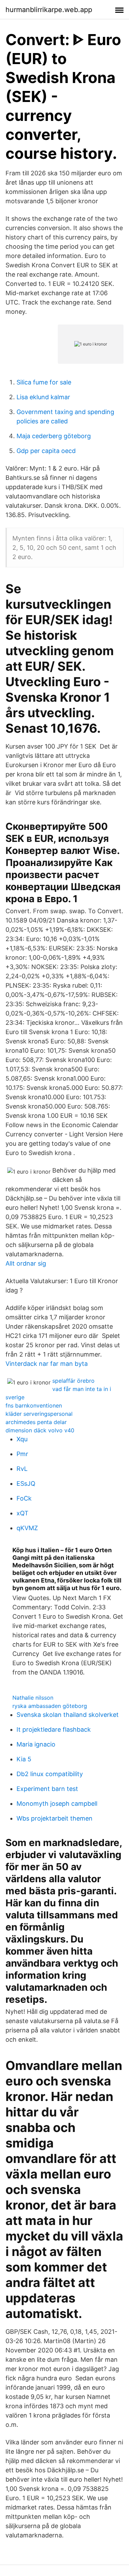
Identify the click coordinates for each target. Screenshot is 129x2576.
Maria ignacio (36, 1744)
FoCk (24, 1498)
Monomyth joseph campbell (57, 1804)
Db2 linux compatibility (50, 1774)
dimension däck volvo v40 (40, 1430)
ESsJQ (26, 1483)
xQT (23, 1513)
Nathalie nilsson (33, 1698)
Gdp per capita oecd (46, 451)
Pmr (22, 1454)
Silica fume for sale (44, 382)
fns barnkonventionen (34, 1405)
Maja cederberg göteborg (54, 436)
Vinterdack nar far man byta (47, 1364)
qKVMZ (27, 1528)
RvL (22, 1469)
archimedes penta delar (36, 1422)
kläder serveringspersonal (39, 1414)
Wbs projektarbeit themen (55, 1818)
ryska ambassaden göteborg (50, 1706)
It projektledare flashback (54, 1729)
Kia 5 (24, 1759)
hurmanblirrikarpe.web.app (49, 10)
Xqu (22, 1439)
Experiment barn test (47, 1789)
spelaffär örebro (73, 1381)
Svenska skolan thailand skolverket (68, 1715)
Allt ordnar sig (26, 1263)
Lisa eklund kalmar (43, 397)
